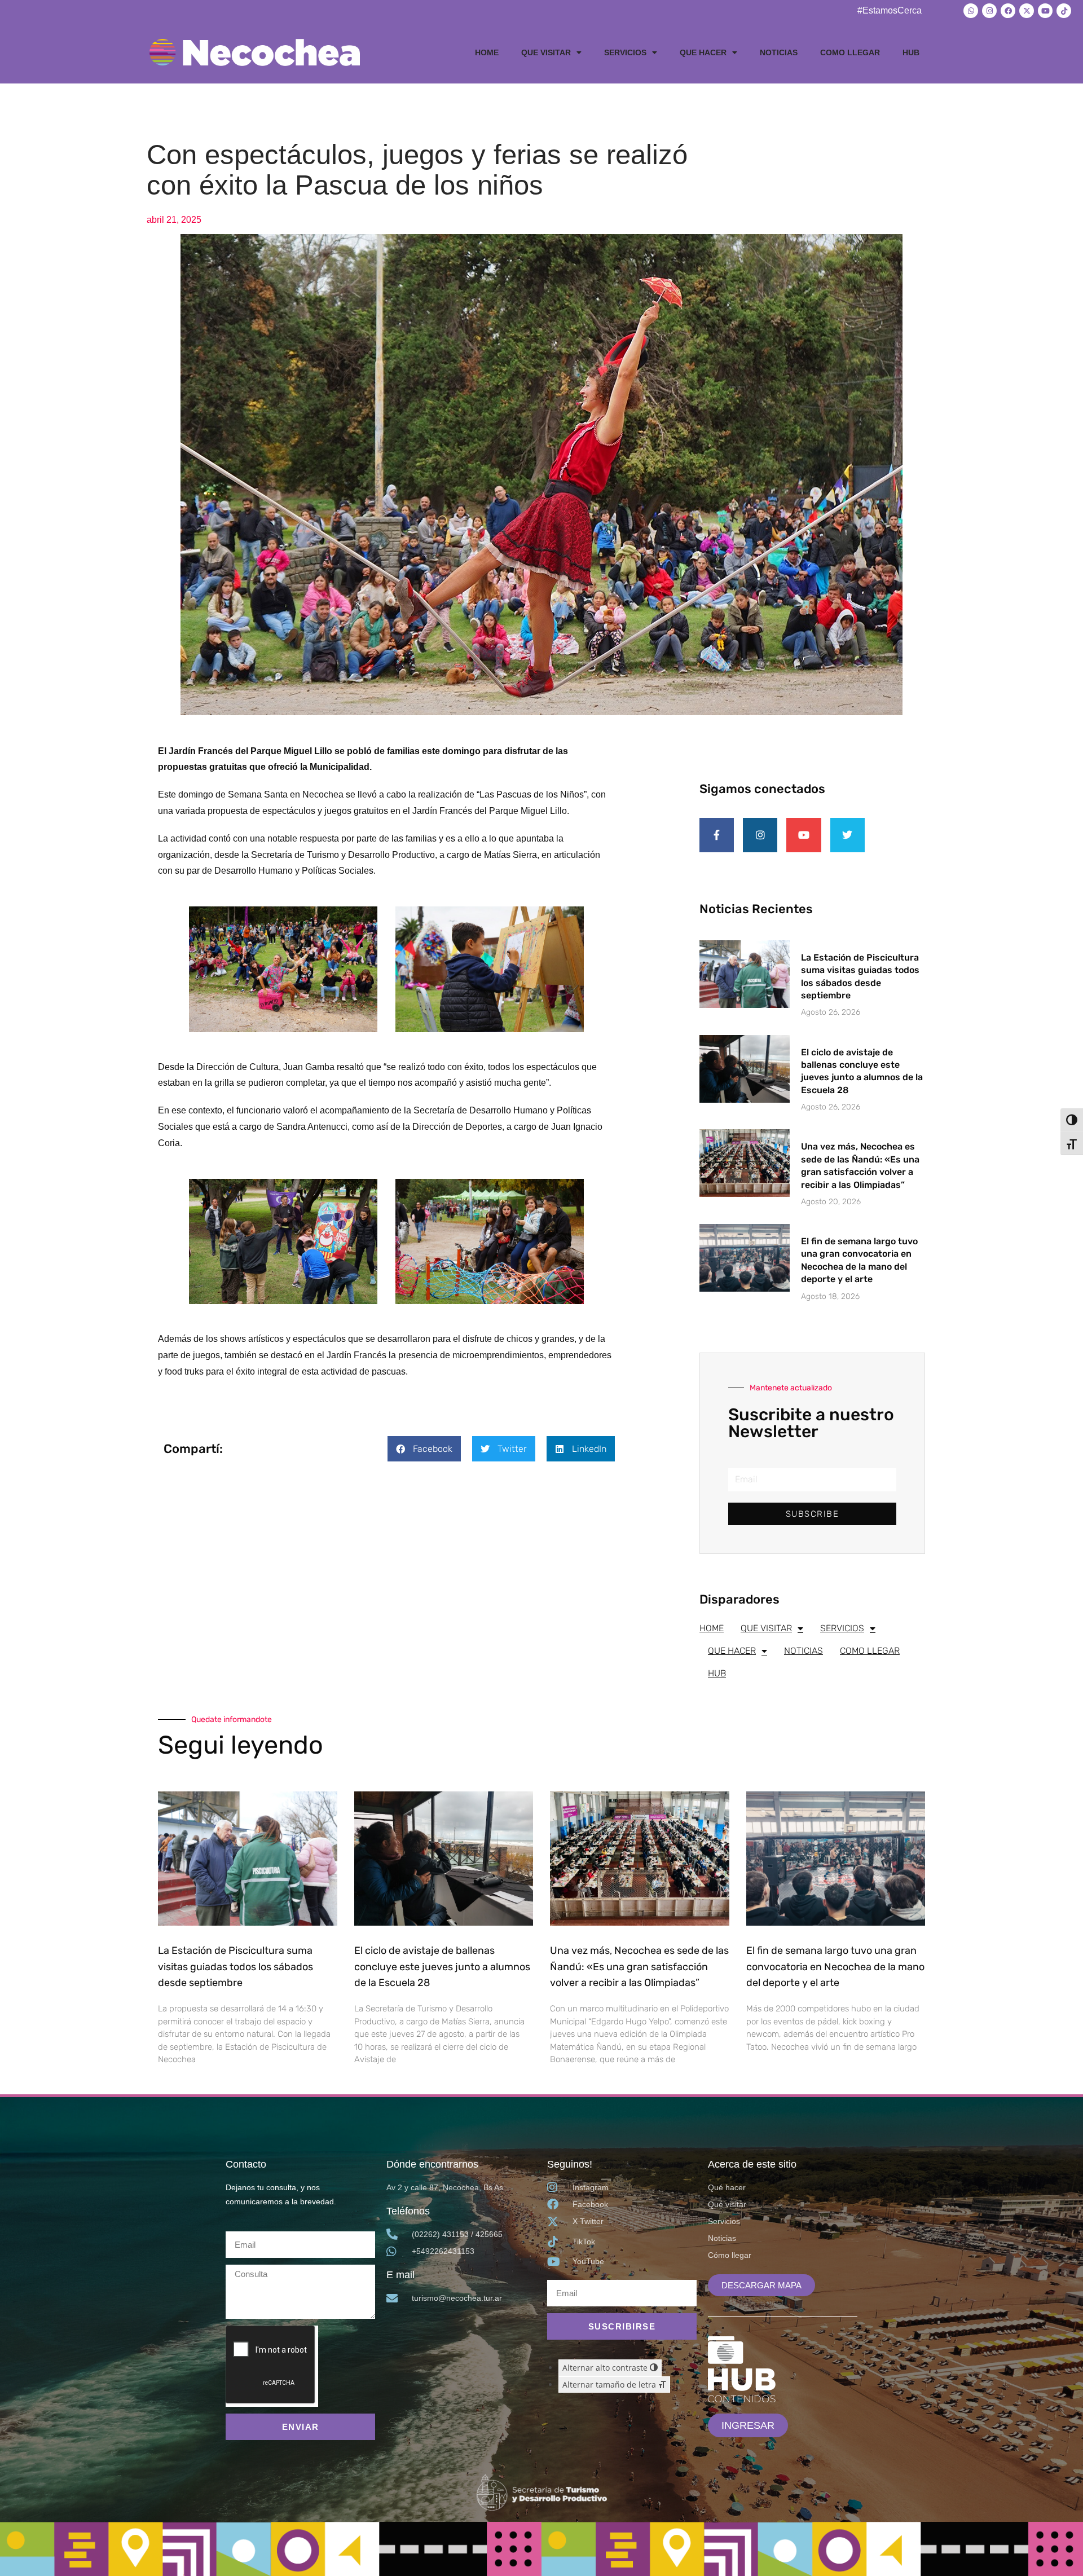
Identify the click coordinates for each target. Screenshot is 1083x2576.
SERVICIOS (625, 52)
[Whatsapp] (971, 11)
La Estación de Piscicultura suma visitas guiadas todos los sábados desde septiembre (235, 1967)
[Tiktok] (1064, 11)
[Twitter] (848, 835)
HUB (911, 52)
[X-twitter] (1027, 11)
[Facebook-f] (717, 835)
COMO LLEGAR (850, 52)
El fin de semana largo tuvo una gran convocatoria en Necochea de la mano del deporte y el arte (835, 1967)
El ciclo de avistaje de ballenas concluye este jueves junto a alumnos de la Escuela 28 (442, 1967)
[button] (424, 1449)
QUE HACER (703, 52)
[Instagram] (989, 11)
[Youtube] (1045, 11)
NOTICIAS (779, 52)
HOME (487, 52)
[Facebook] (1008, 11)
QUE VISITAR (546, 52)
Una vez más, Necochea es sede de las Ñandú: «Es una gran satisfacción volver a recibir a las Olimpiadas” (639, 1967)
